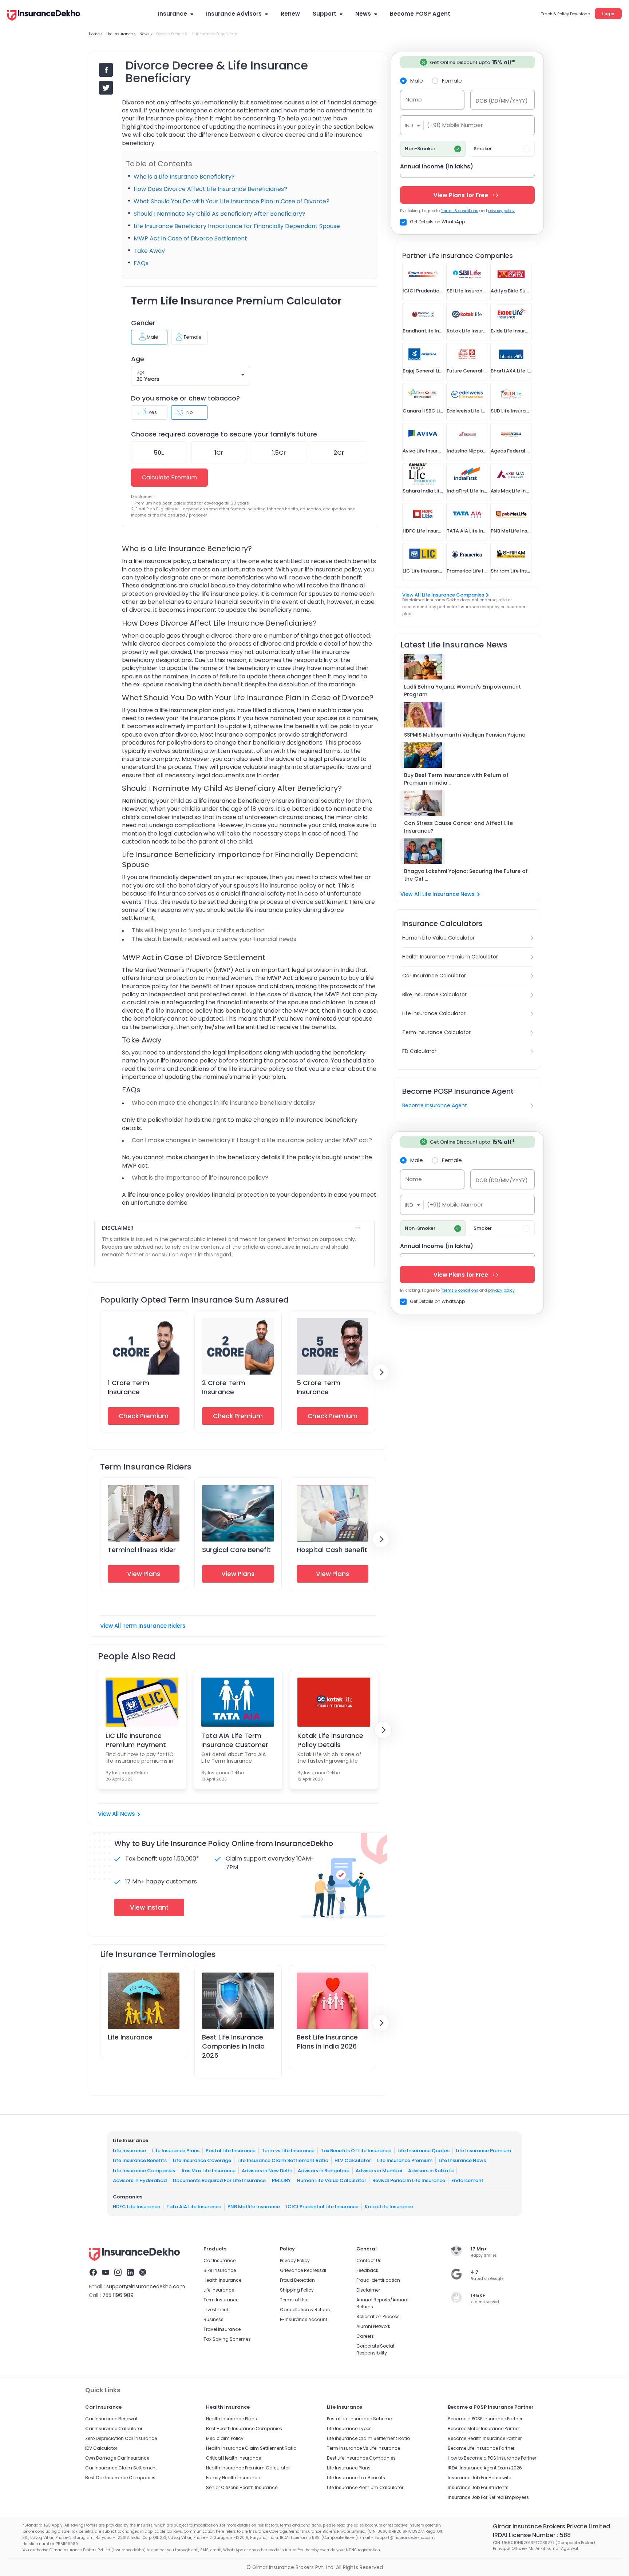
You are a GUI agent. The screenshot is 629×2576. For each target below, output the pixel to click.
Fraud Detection (297, 2280)
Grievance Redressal (303, 2270)
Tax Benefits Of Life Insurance (356, 2151)
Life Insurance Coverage (202, 2160)
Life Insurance (130, 2037)
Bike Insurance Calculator (434, 994)
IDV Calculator (101, 2448)
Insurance (173, 14)
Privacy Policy (295, 2260)
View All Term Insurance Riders (143, 1626)
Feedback (367, 2270)
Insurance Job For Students (478, 2487)
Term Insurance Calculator (436, 1032)
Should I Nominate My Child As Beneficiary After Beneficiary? (219, 214)
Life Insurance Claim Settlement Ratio (283, 2160)
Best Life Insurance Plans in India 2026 (327, 2042)
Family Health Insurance (233, 2478)
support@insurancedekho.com (146, 2286)
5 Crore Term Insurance (319, 1387)
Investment (216, 2310)
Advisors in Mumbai (379, 2171)
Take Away (149, 251)
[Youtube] (106, 2273)
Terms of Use (294, 2300)
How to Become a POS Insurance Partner (492, 2458)
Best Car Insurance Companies (120, 2478)
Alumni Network (373, 2326)
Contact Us (369, 2260)
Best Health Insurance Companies (244, 2429)
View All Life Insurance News (438, 894)
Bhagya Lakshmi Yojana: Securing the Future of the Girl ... (466, 875)
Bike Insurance (220, 2270)
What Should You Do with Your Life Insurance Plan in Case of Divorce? (232, 201)
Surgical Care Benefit (236, 1550)
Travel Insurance (222, 2329)
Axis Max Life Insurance (208, 2171)
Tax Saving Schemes (227, 2339)
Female (452, 80)
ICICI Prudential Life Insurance (322, 2207)
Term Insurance (221, 2300)
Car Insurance (219, 2260)
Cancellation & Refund (305, 2310)
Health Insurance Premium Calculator (450, 957)
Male (417, 80)
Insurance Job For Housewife (479, 2478)
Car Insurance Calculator (434, 976)
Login (608, 14)
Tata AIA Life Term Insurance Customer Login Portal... (235, 1740)
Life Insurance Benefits (140, 2160)
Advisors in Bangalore (324, 2171)
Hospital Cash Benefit (332, 1550)
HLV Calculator (353, 2160)
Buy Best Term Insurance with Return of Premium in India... (456, 779)
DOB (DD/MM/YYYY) (502, 101)
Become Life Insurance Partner (481, 2448)
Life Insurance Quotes (424, 2151)
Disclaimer (368, 2290)
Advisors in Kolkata (431, 2171)
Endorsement (467, 2180)
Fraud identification (378, 2280)
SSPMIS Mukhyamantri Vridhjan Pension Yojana (465, 735)
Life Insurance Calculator (434, 1013)
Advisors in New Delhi (267, 2171)
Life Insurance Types (349, 2429)
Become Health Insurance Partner (485, 2438)
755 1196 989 (118, 2295)
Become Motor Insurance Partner (484, 2429)
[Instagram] (118, 2273)
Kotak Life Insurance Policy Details (330, 1740)
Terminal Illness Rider (142, 1550)
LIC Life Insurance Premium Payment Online (136, 1740)
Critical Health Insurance (234, 2458)
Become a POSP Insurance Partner (485, 2419)
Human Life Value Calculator (438, 938)
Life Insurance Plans (176, 2151)
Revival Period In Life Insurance (409, 2180)
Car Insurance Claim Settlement (121, 2468)
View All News (116, 1814)
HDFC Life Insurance (137, 2207)
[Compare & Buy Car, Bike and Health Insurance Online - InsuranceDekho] (44, 16)
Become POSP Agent (420, 14)
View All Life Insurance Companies (443, 595)
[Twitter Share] (106, 88)
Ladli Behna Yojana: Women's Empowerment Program (462, 691)
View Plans (144, 1574)
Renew (290, 14)
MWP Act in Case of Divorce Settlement (190, 238)
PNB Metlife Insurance (254, 2207)
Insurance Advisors (234, 14)
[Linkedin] (130, 2273)
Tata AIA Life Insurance (194, 2207)
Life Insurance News (462, 2160)
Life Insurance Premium (483, 2151)
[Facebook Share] (106, 70)
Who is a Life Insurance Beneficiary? (184, 177)
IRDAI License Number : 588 (532, 2535)
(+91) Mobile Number (455, 125)
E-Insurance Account (304, 2319)
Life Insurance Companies (144, 2171)
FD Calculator (419, 1051)
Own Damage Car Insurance (117, 2458)
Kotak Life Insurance (389, 2207)
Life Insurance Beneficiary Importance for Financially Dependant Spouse (237, 226)
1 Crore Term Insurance (128, 1387)
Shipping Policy (297, 2290)
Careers (365, 2336)
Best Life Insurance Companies (361, 2458)
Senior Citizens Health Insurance (242, 2487)
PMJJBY (281, 2180)
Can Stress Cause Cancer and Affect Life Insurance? (458, 827)
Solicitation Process (378, 2316)
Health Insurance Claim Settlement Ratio (251, 2448)
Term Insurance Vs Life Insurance (363, 2448)
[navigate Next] (381, 1372)
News (363, 14)
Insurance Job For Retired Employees (488, 2497)
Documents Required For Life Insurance (219, 2180)
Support (325, 14)
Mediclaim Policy (225, 2438)
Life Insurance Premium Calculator (365, 2487)
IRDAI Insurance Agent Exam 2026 (485, 2468)
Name (414, 99)
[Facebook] (93, 2273)
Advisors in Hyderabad (140, 2180)
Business (213, 2319)
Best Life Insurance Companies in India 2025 (233, 2046)
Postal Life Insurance (231, 2151)
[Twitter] (143, 2273)
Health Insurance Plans (232, 2419)
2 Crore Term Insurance (224, 1387)
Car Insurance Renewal (111, 2419)
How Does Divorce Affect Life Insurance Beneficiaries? (210, 189)
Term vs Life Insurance (288, 2151)
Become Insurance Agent (435, 1105)
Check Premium (144, 1416)
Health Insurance (222, 2280)
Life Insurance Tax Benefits (356, 2478)
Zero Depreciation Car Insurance (121, 2438)
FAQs (141, 263)
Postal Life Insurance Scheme (359, 2419)
